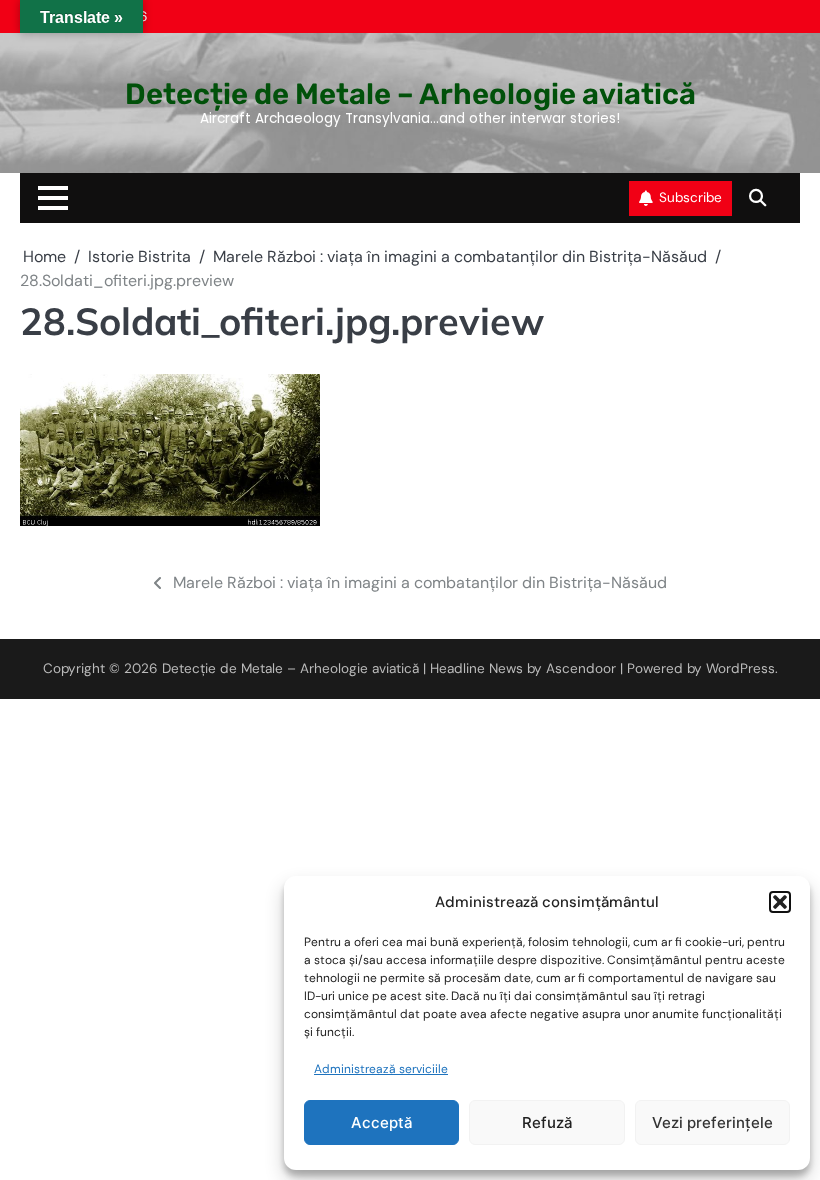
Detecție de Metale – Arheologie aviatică (410, 94)
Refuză (547, 1122)
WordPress (740, 668)
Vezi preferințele (712, 1122)
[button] (780, 902)
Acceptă (382, 1122)
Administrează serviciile (381, 1069)
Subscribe (690, 197)
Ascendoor (581, 668)
